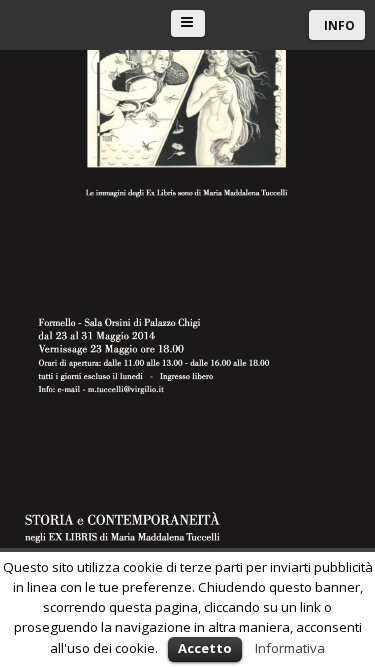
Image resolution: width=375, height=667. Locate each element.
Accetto (205, 648)
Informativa (290, 648)
